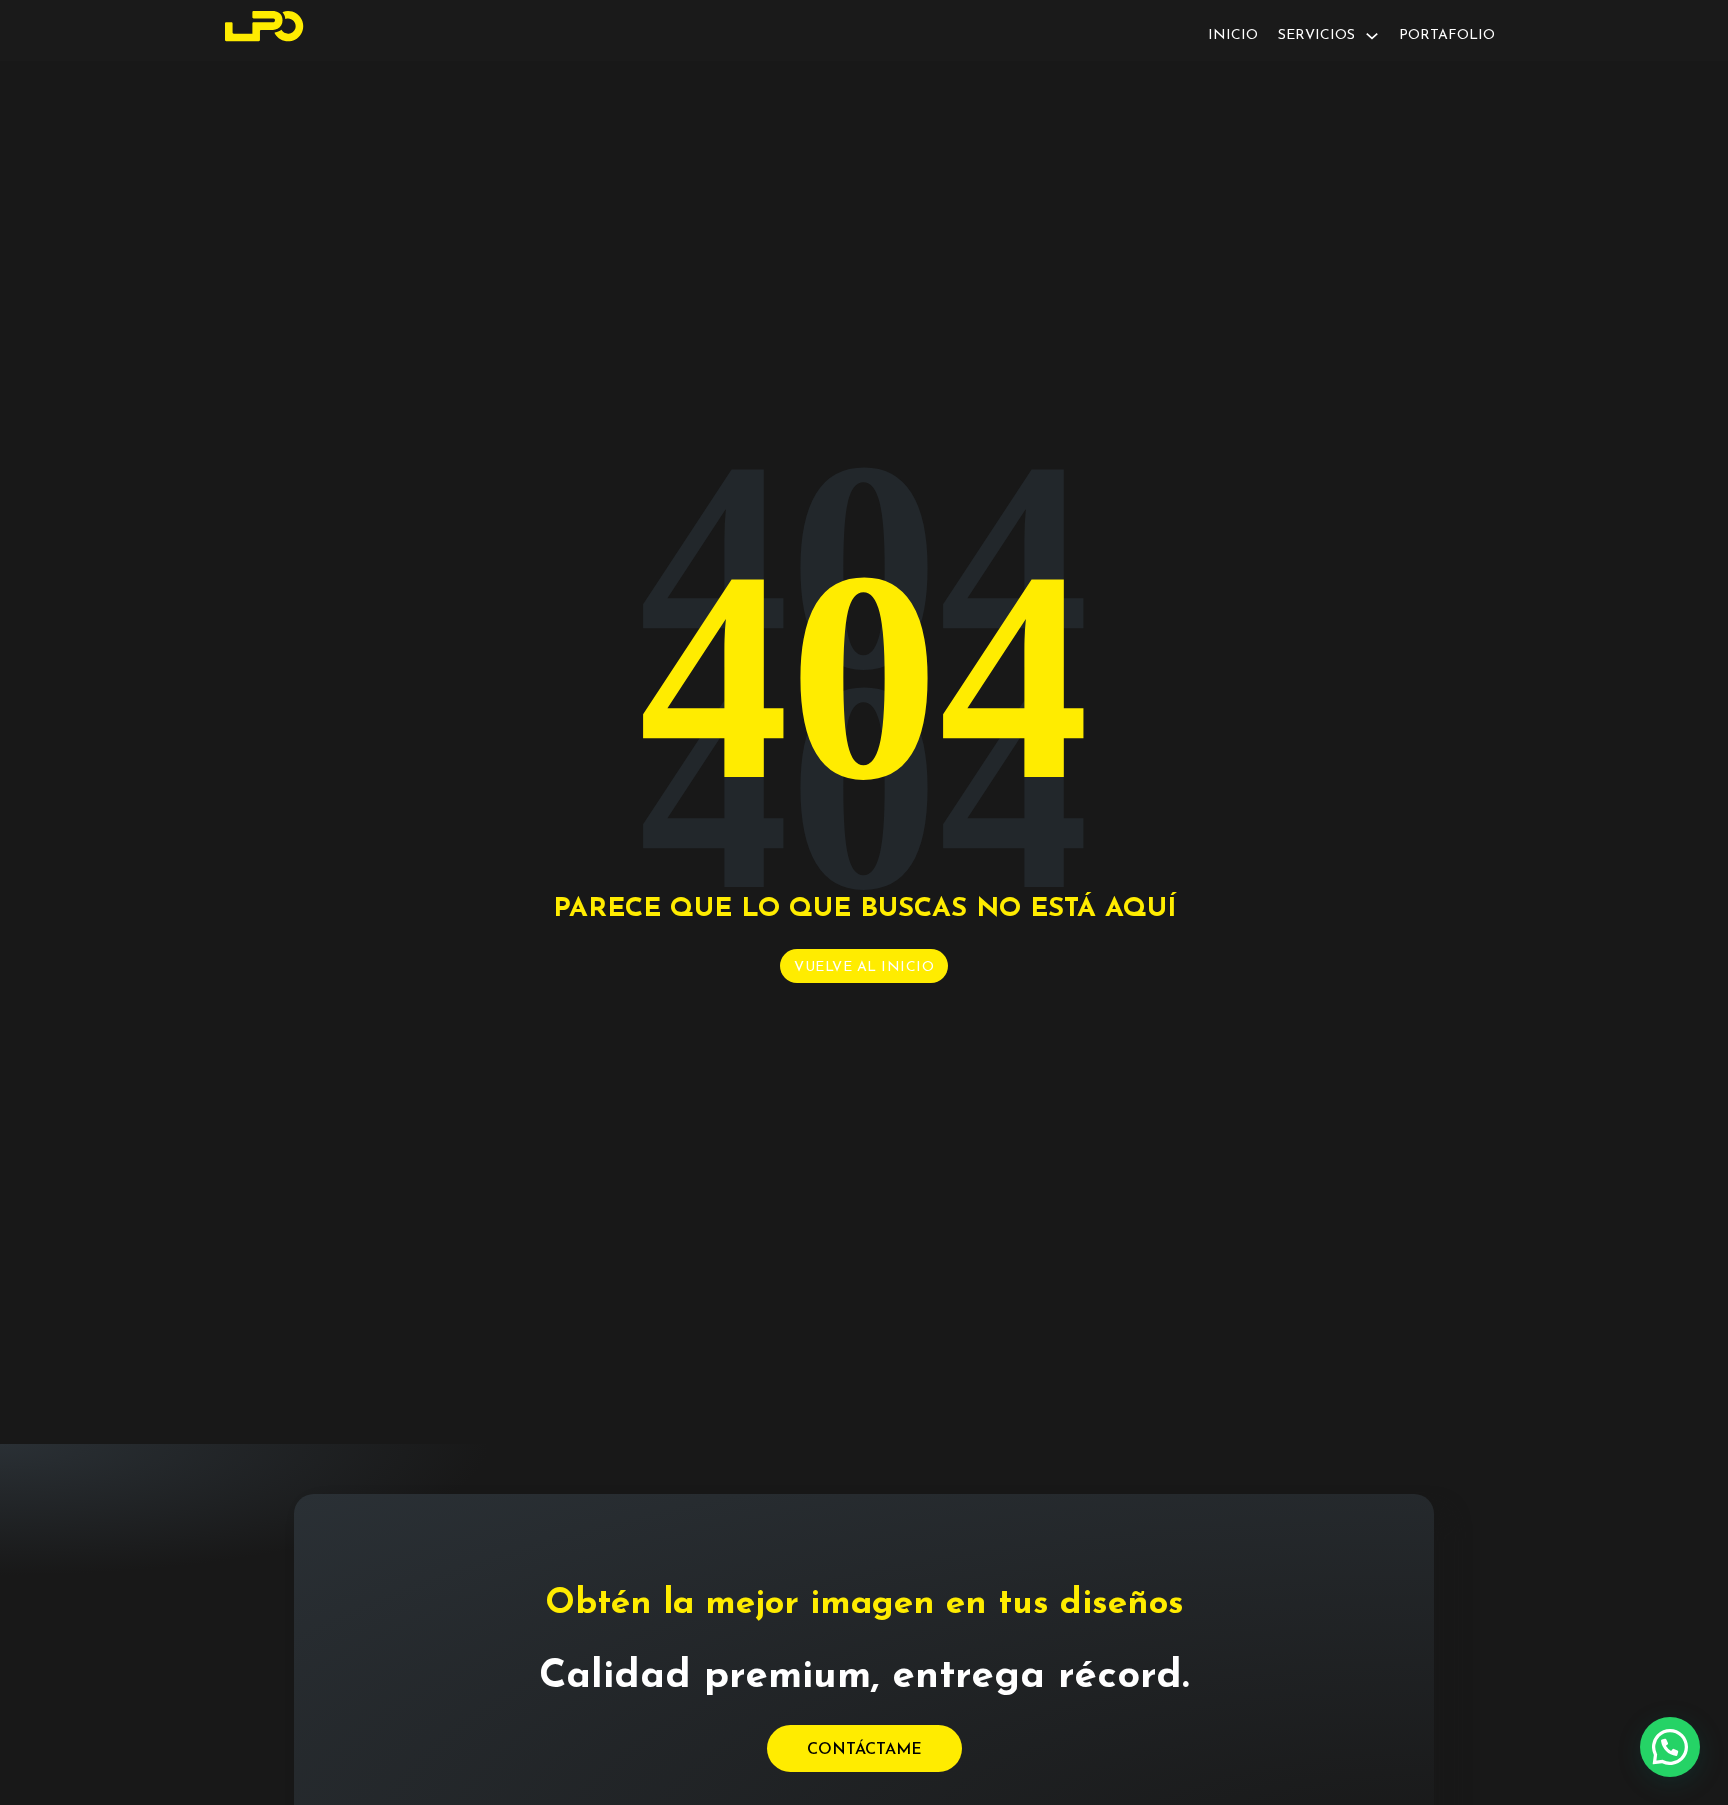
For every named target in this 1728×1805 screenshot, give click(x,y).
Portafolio (1447, 35)
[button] (1670, 1747)
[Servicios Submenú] (1372, 36)
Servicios (1316, 35)
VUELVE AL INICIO (864, 967)
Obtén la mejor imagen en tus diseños (864, 1604)
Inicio (1233, 35)
